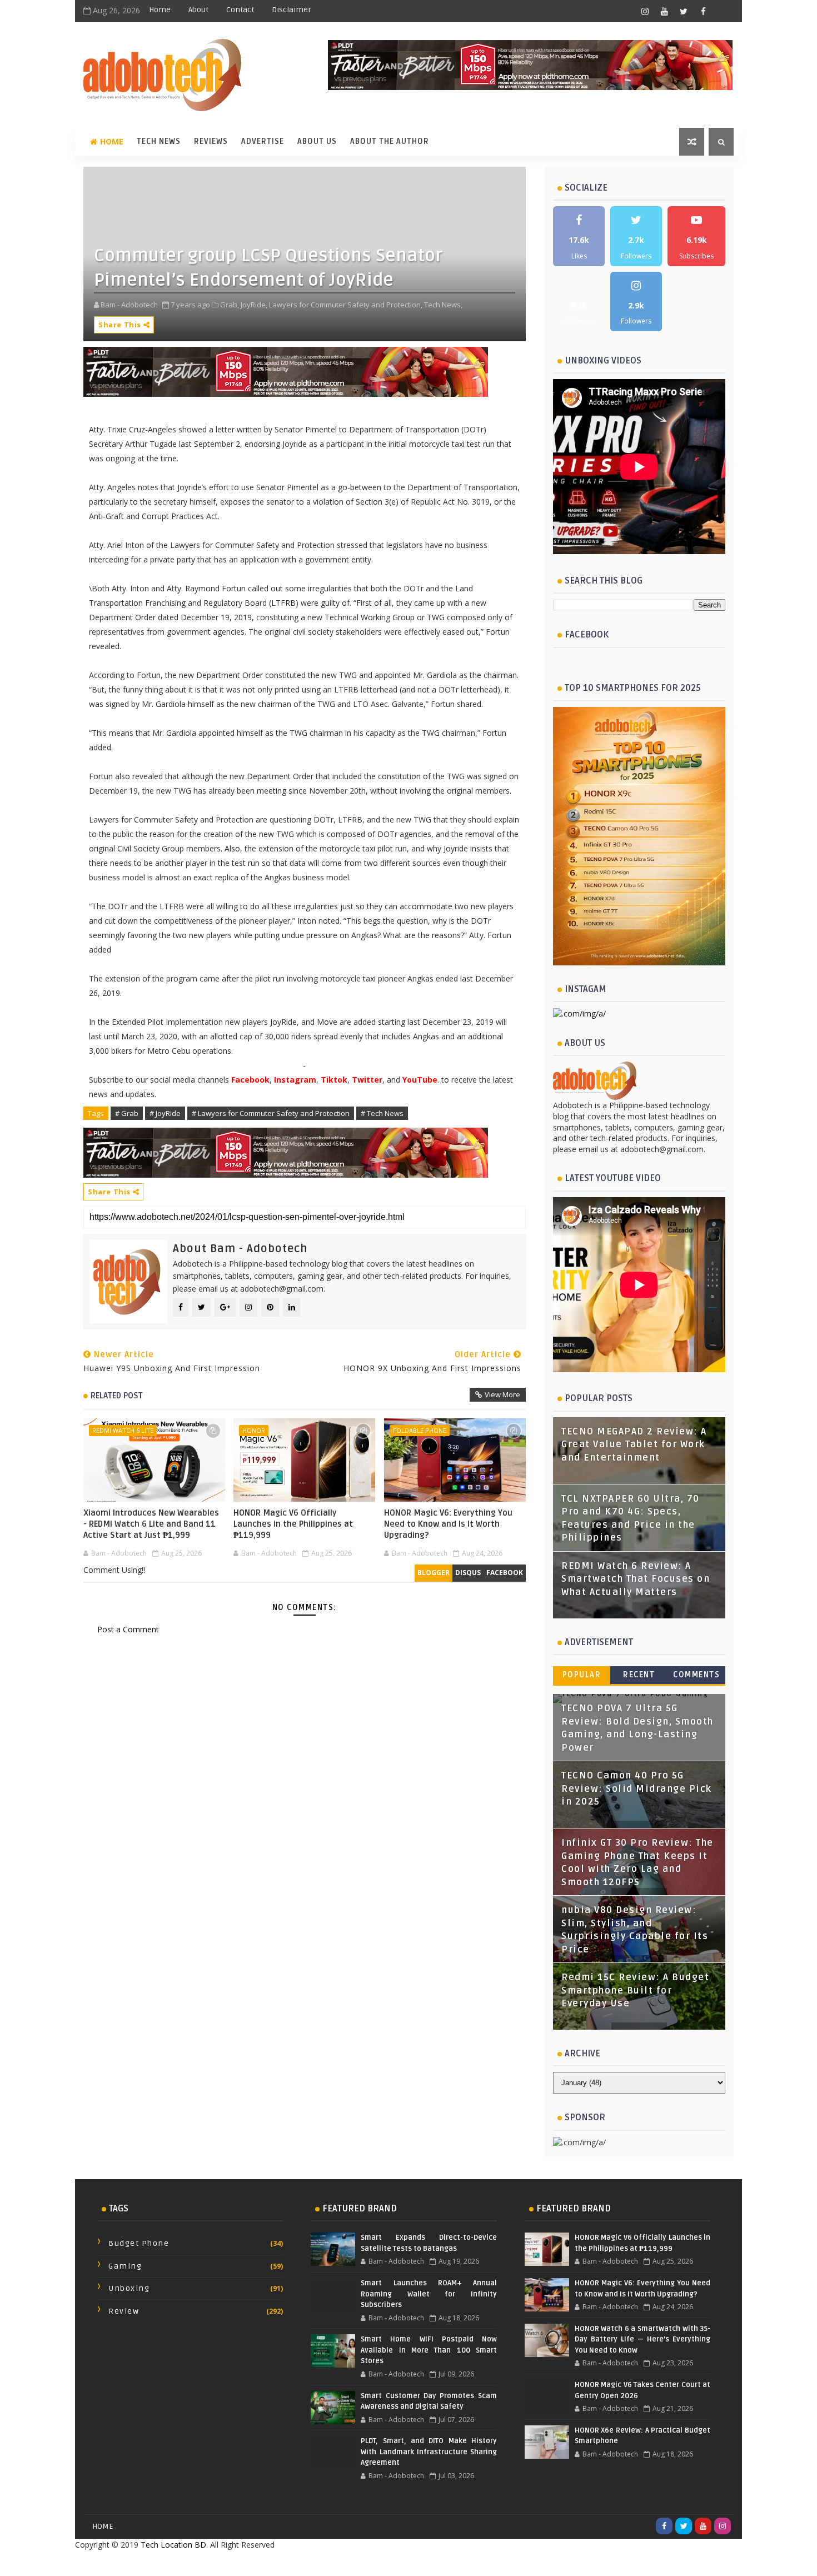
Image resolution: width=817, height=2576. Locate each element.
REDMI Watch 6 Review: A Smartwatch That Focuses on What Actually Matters (636, 1579)
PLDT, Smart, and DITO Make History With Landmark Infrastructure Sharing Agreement (429, 2452)
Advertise (263, 141)
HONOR (254, 1430)
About (198, 10)
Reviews (211, 141)
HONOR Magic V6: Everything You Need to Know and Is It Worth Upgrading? (448, 1524)
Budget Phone (139, 2243)
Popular (582, 1675)
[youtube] (664, 11)
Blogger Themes (497, 2563)
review (124, 2311)
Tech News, (443, 305)
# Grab (127, 1113)
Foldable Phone (420, 1430)
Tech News (159, 141)
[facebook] (703, 11)
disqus (468, 1573)
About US (317, 141)
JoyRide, (254, 305)
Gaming (125, 2266)
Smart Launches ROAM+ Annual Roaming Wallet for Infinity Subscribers (429, 2294)
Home (160, 10)
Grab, (230, 305)
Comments (696, 1675)
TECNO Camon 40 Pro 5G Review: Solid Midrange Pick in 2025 (637, 1789)
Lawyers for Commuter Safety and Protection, (346, 305)
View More (502, 1394)
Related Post (117, 1396)
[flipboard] (723, 11)
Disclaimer (292, 10)
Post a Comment (128, 1629)
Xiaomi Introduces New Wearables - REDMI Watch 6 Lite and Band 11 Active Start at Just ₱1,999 (151, 1524)
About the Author (390, 141)
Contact (240, 10)
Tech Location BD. (174, 2545)
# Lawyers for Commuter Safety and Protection (271, 1113)
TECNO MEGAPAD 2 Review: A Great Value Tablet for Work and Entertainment (634, 1445)
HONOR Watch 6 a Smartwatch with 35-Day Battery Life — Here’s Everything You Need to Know (642, 2340)
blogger (434, 1573)
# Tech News (382, 1113)
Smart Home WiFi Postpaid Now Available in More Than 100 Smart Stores (429, 2350)
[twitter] (684, 11)
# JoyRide (165, 1113)
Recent (639, 1675)
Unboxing (129, 2288)
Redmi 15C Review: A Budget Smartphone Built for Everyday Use (635, 1990)
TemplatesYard (384, 2563)
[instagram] (645, 11)
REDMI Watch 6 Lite (123, 1430)
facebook (505, 1573)
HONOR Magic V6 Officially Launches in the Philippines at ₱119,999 (293, 1524)
